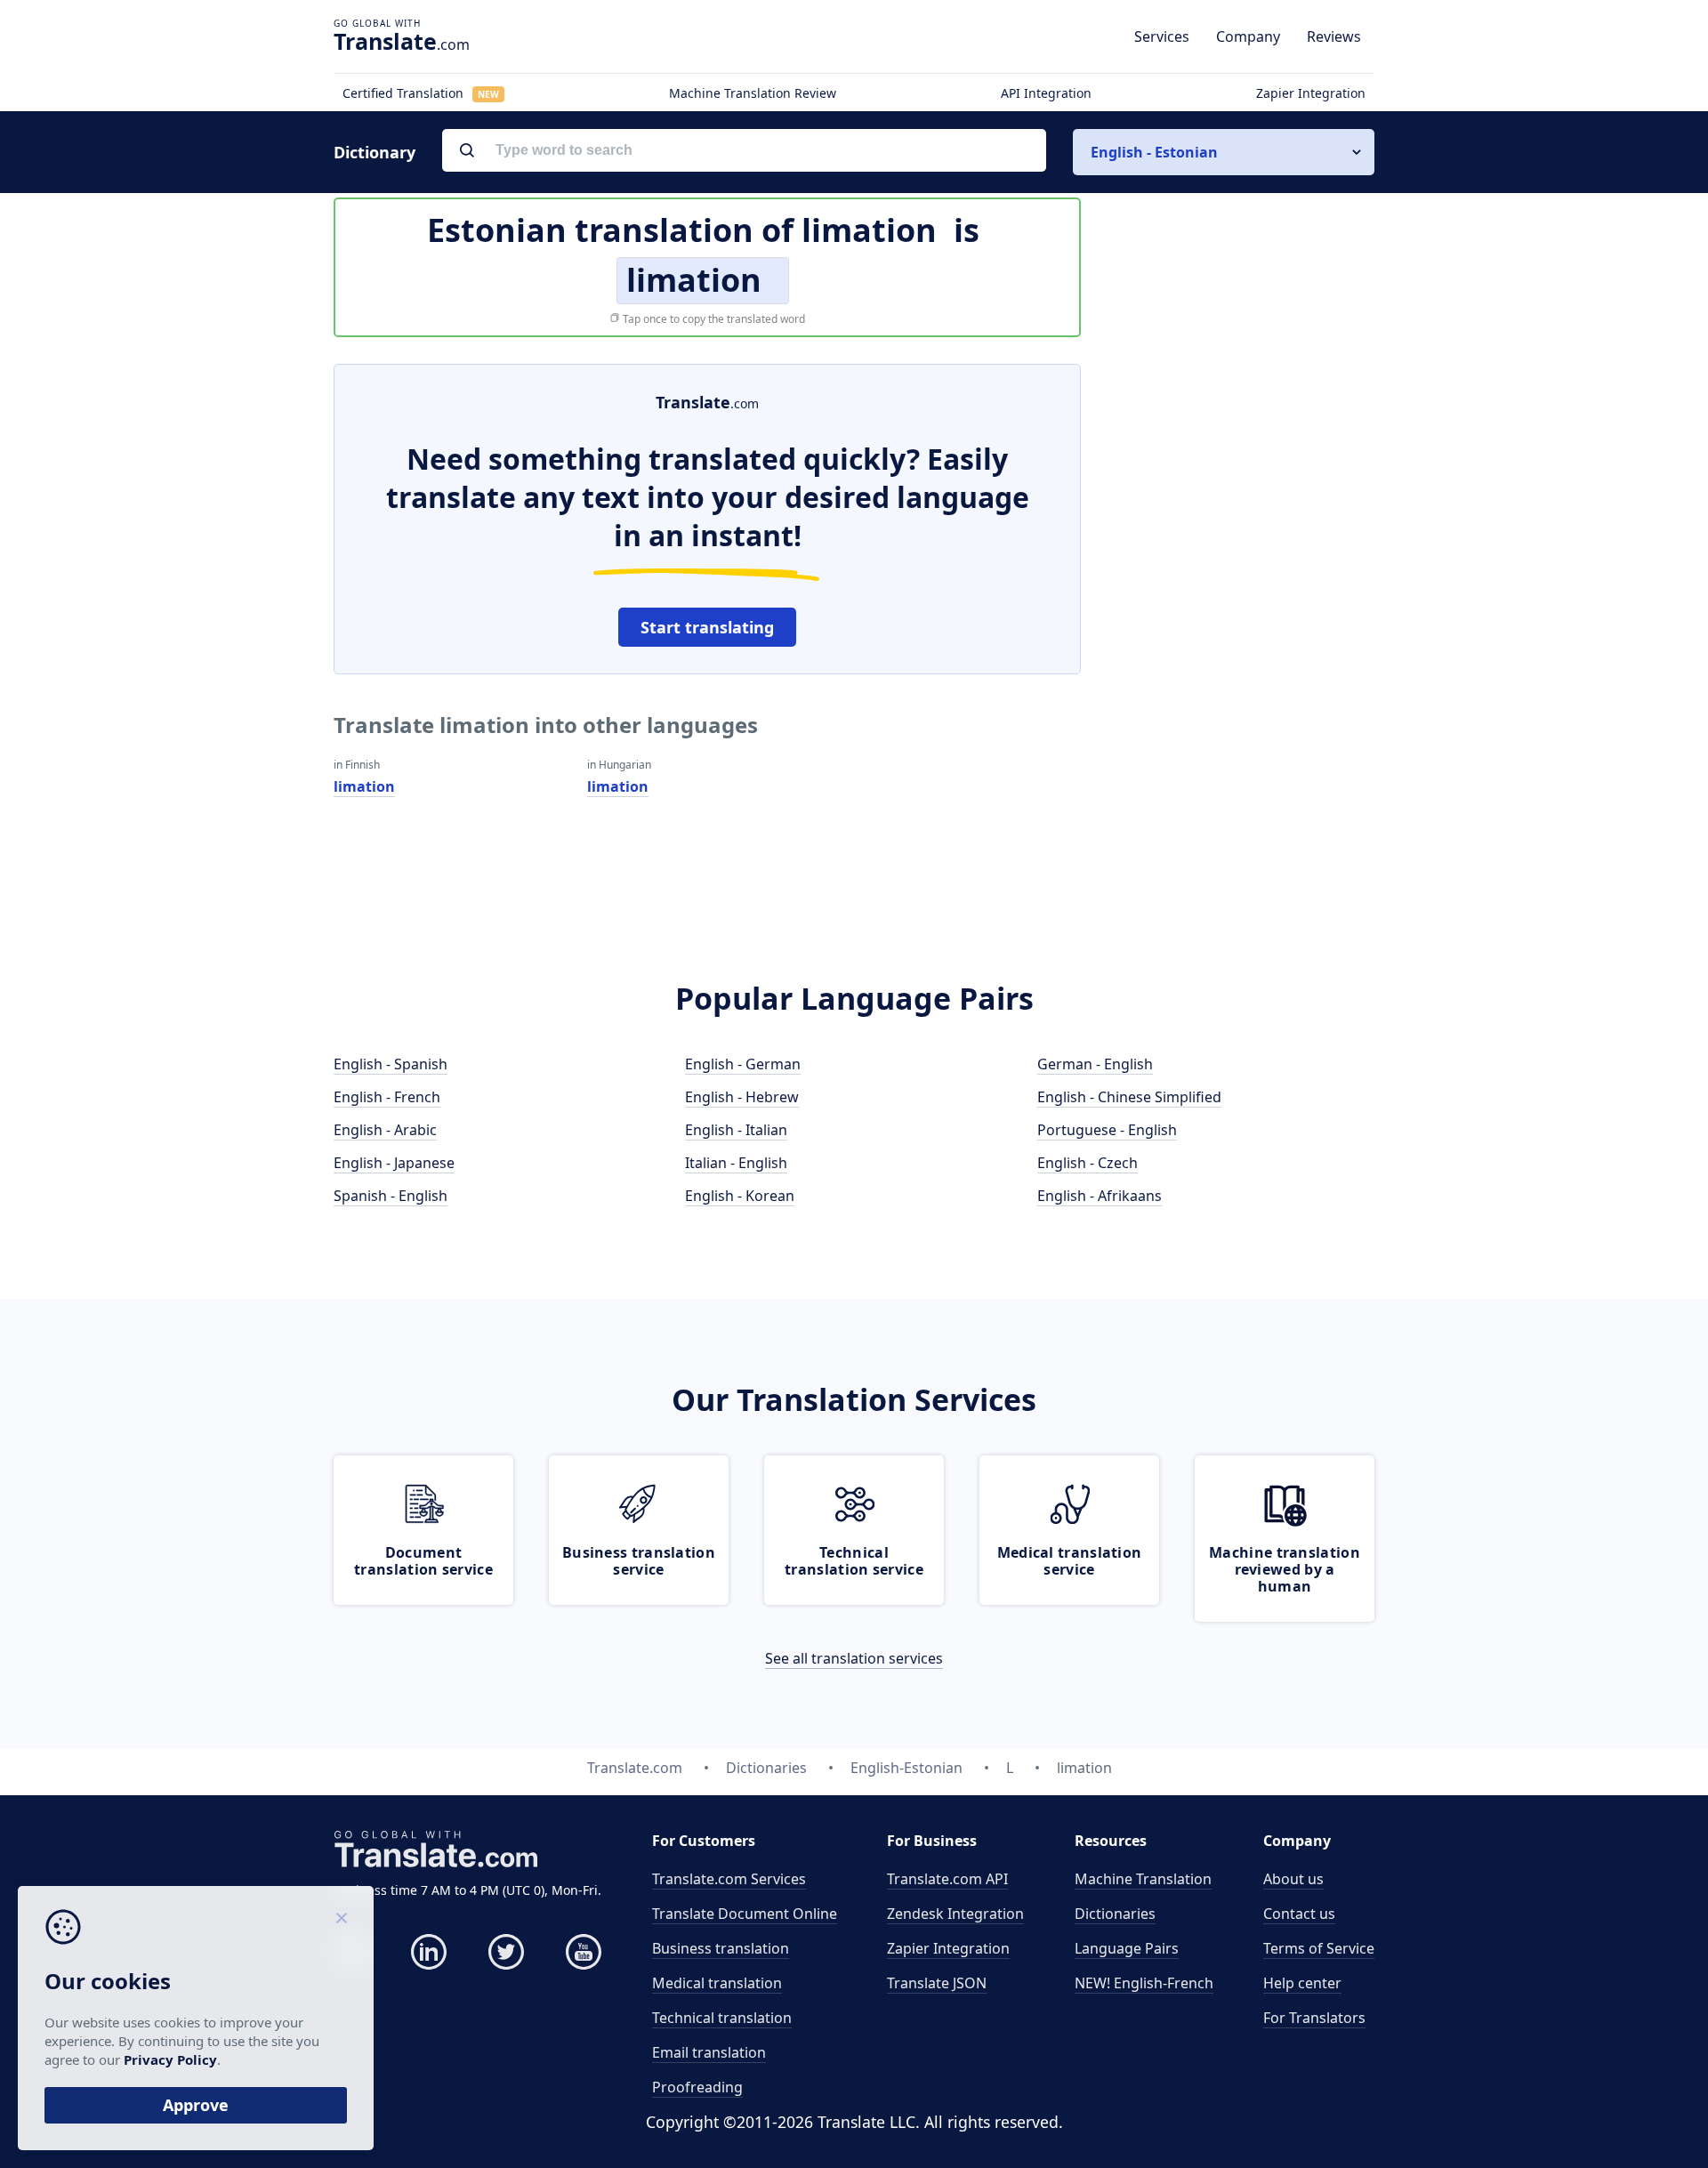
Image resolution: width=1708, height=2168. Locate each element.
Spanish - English (391, 1196)
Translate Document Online (745, 1914)
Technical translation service (854, 1561)
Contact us (1299, 1914)
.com (402, 41)
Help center (1302, 1983)
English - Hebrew (742, 1097)
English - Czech (1088, 1163)
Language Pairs (1127, 1948)
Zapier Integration (1311, 93)
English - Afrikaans (1100, 1196)
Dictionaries (1115, 1914)
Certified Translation (421, 93)
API (947, 1879)
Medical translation (717, 1983)
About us (1293, 1879)
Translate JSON (937, 1983)
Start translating (707, 627)
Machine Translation (1143, 1879)
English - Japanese (394, 1163)
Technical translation (722, 2018)
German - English (1095, 1064)
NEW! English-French (1144, 1983)
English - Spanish (391, 1064)
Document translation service (423, 1561)
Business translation (721, 1948)
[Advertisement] (1241, 631)
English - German (743, 1064)
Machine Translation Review (753, 93)
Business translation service (639, 1561)
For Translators (1314, 2018)
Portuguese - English (1107, 1130)
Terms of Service (1319, 1948)
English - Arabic (385, 1130)
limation (364, 786)
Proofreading (697, 2087)
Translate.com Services (729, 1879)
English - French (387, 1097)
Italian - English (736, 1163)
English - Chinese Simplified (1129, 1097)
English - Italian (736, 1130)
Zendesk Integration (955, 1914)
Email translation (709, 2052)
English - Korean (740, 1196)
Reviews (1334, 36)
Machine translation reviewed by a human (1285, 1569)
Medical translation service (1070, 1561)
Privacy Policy (170, 2059)
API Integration (1046, 93)
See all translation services (854, 1658)
